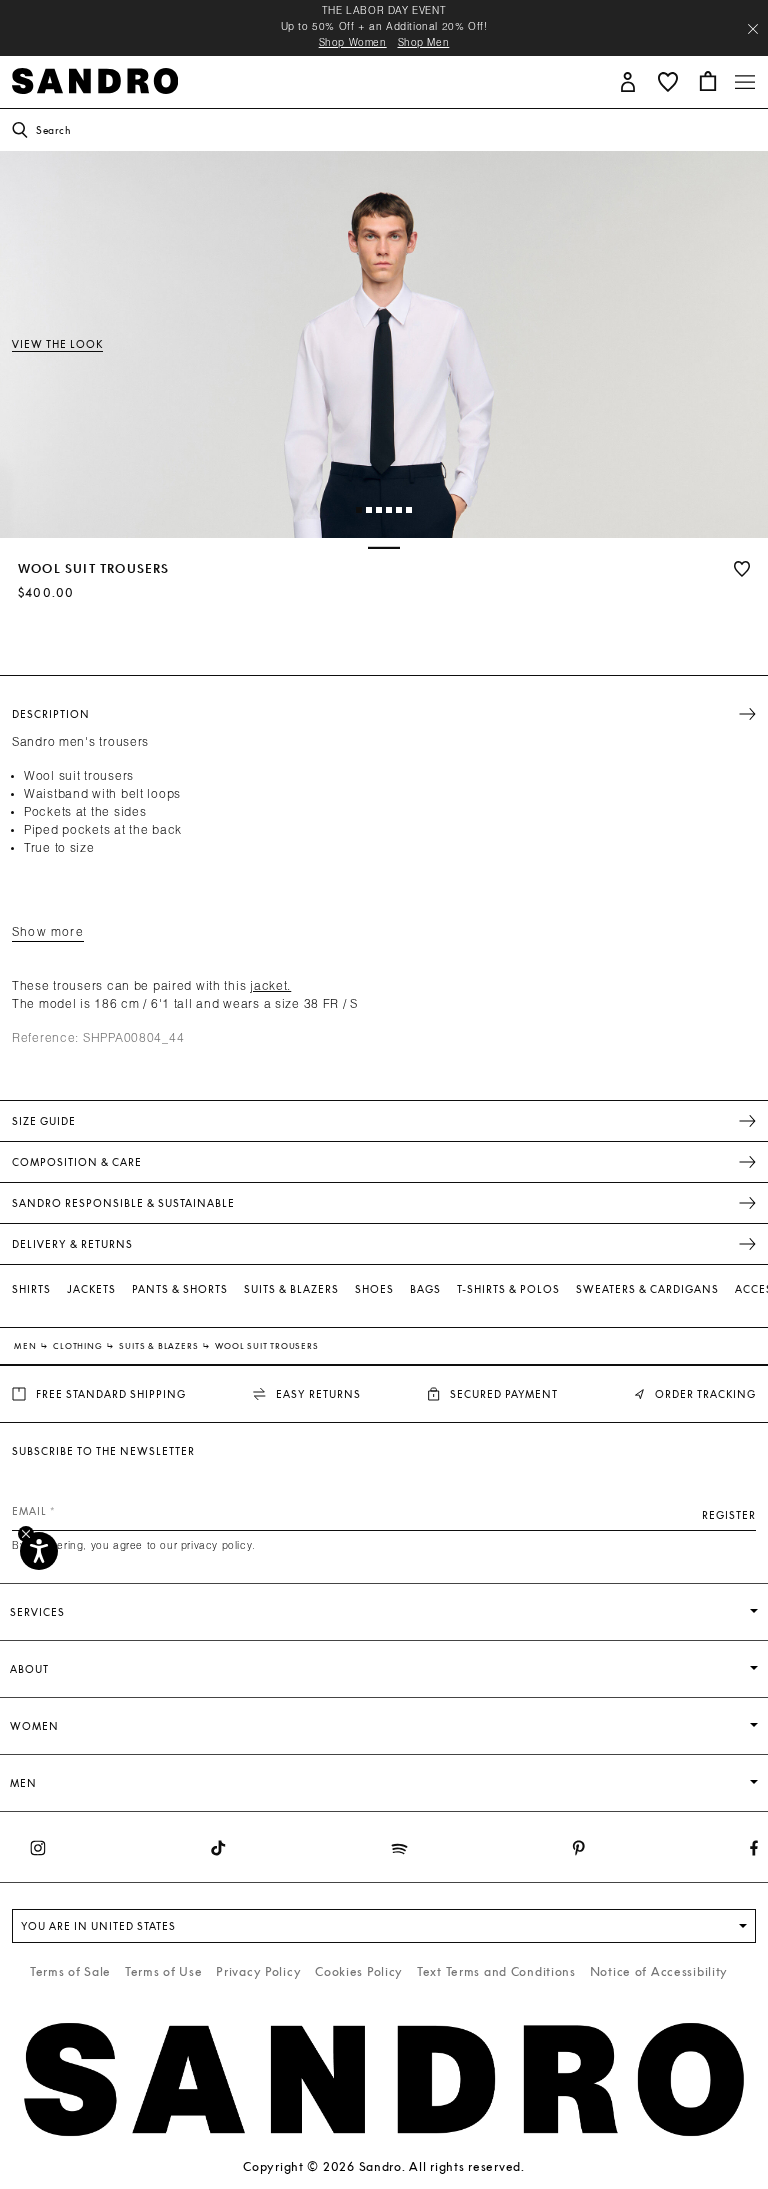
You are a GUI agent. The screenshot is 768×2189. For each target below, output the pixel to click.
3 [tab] (383, 515)
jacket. (270, 987)
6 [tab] (413, 515)
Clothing (79, 1346)
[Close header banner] (753, 29)
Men (26, 1346)
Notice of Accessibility (659, 1971)
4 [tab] (393, 515)
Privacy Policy (258, 1971)
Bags (425, 1289)
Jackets (91, 1289)
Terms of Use (164, 1971)
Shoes (374, 1289)
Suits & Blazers (291, 1289)
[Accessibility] (39, 1551)
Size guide (44, 1121)
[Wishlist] (742, 569)
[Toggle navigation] (745, 82)
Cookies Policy (359, 1971)
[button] (628, 80)
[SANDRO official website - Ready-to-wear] (95, 79)
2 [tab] (373, 515)
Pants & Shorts (180, 1289)
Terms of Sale (70, 1971)
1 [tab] (363, 515)
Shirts (31, 1289)
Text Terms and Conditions (496, 1971)
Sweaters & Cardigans (647, 1289)
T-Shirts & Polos (508, 1289)
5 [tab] (403, 515)
